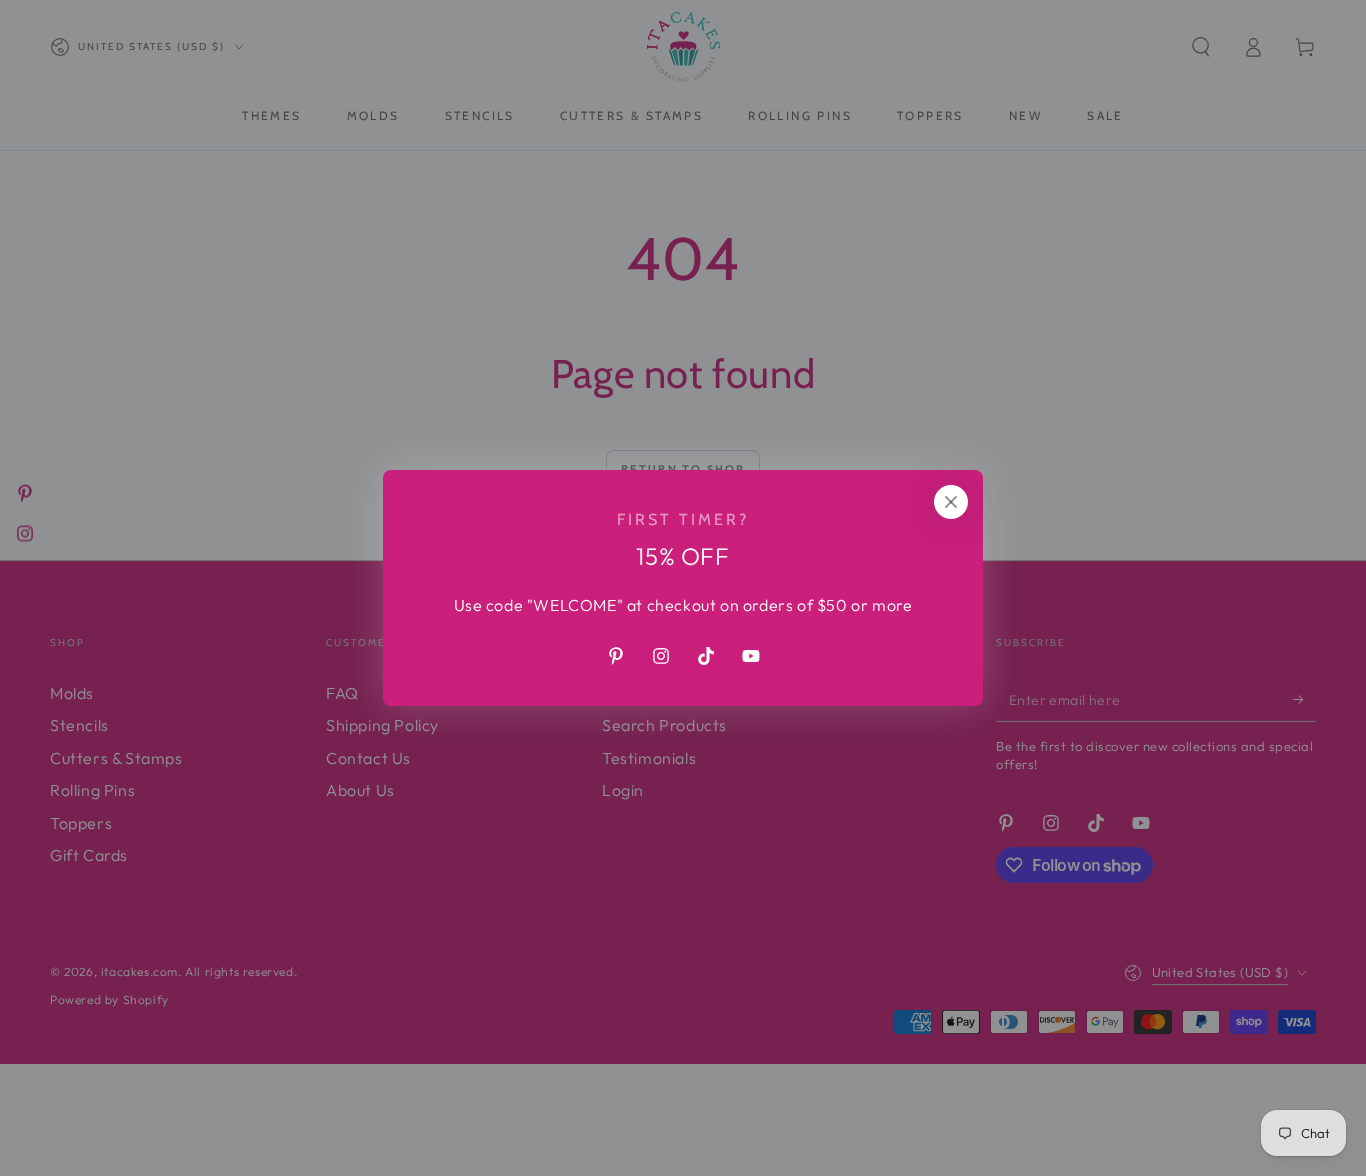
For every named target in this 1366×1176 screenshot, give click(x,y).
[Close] (951, 502)
